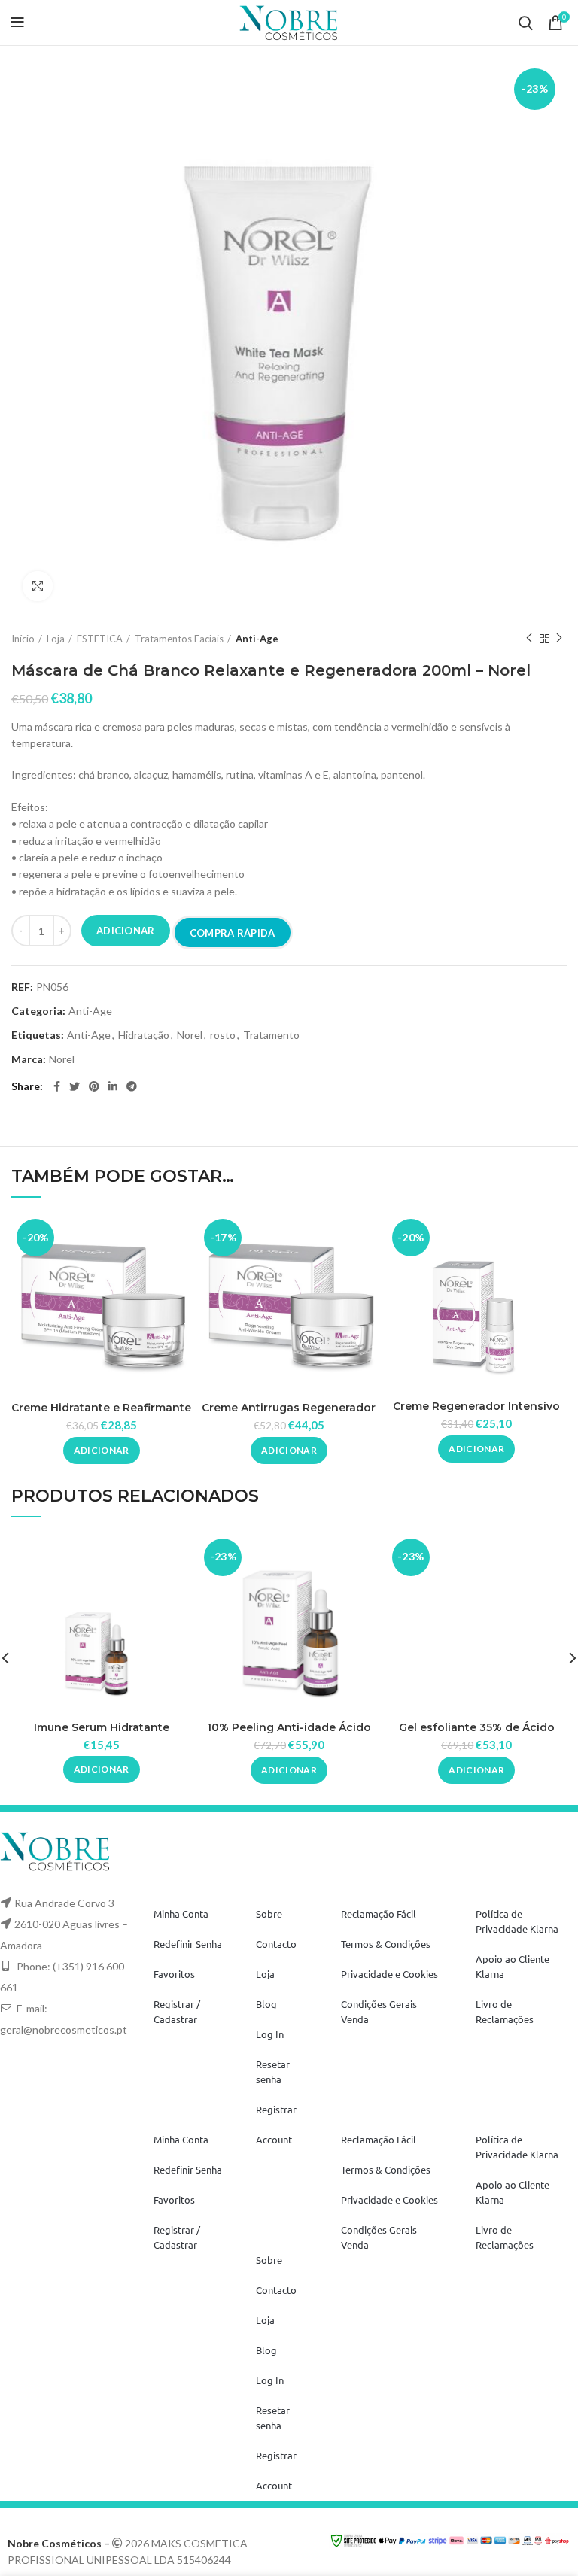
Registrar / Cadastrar (177, 2011)
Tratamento (271, 1035)
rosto (223, 1035)
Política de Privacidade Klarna (517, 1921)
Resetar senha (273, 2072)
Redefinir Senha (188, 1944)
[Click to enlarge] (38, 586)
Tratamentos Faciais (179, 639)
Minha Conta (181, 1914)
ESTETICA (100, 639)
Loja (56, 639)
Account (274, 2139)
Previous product (529, 639)
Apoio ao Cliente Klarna (513, 1966)
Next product (559, 639)
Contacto (276, 1944)
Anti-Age (257, 639)
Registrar (276, 2109)
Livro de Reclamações (505, 2011)
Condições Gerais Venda (379, 2011)
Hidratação (144, 1035)
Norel (190, 1035)
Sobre (269, 1914)
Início (23, 639)
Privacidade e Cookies (389, 1974)
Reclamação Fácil (379, 1914)
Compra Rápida (233, 933)
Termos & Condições (386, 1944)
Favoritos (174, 1974)
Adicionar (126, 931)
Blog (266, 2004)
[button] (102, 1451)
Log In (270, 2034)
